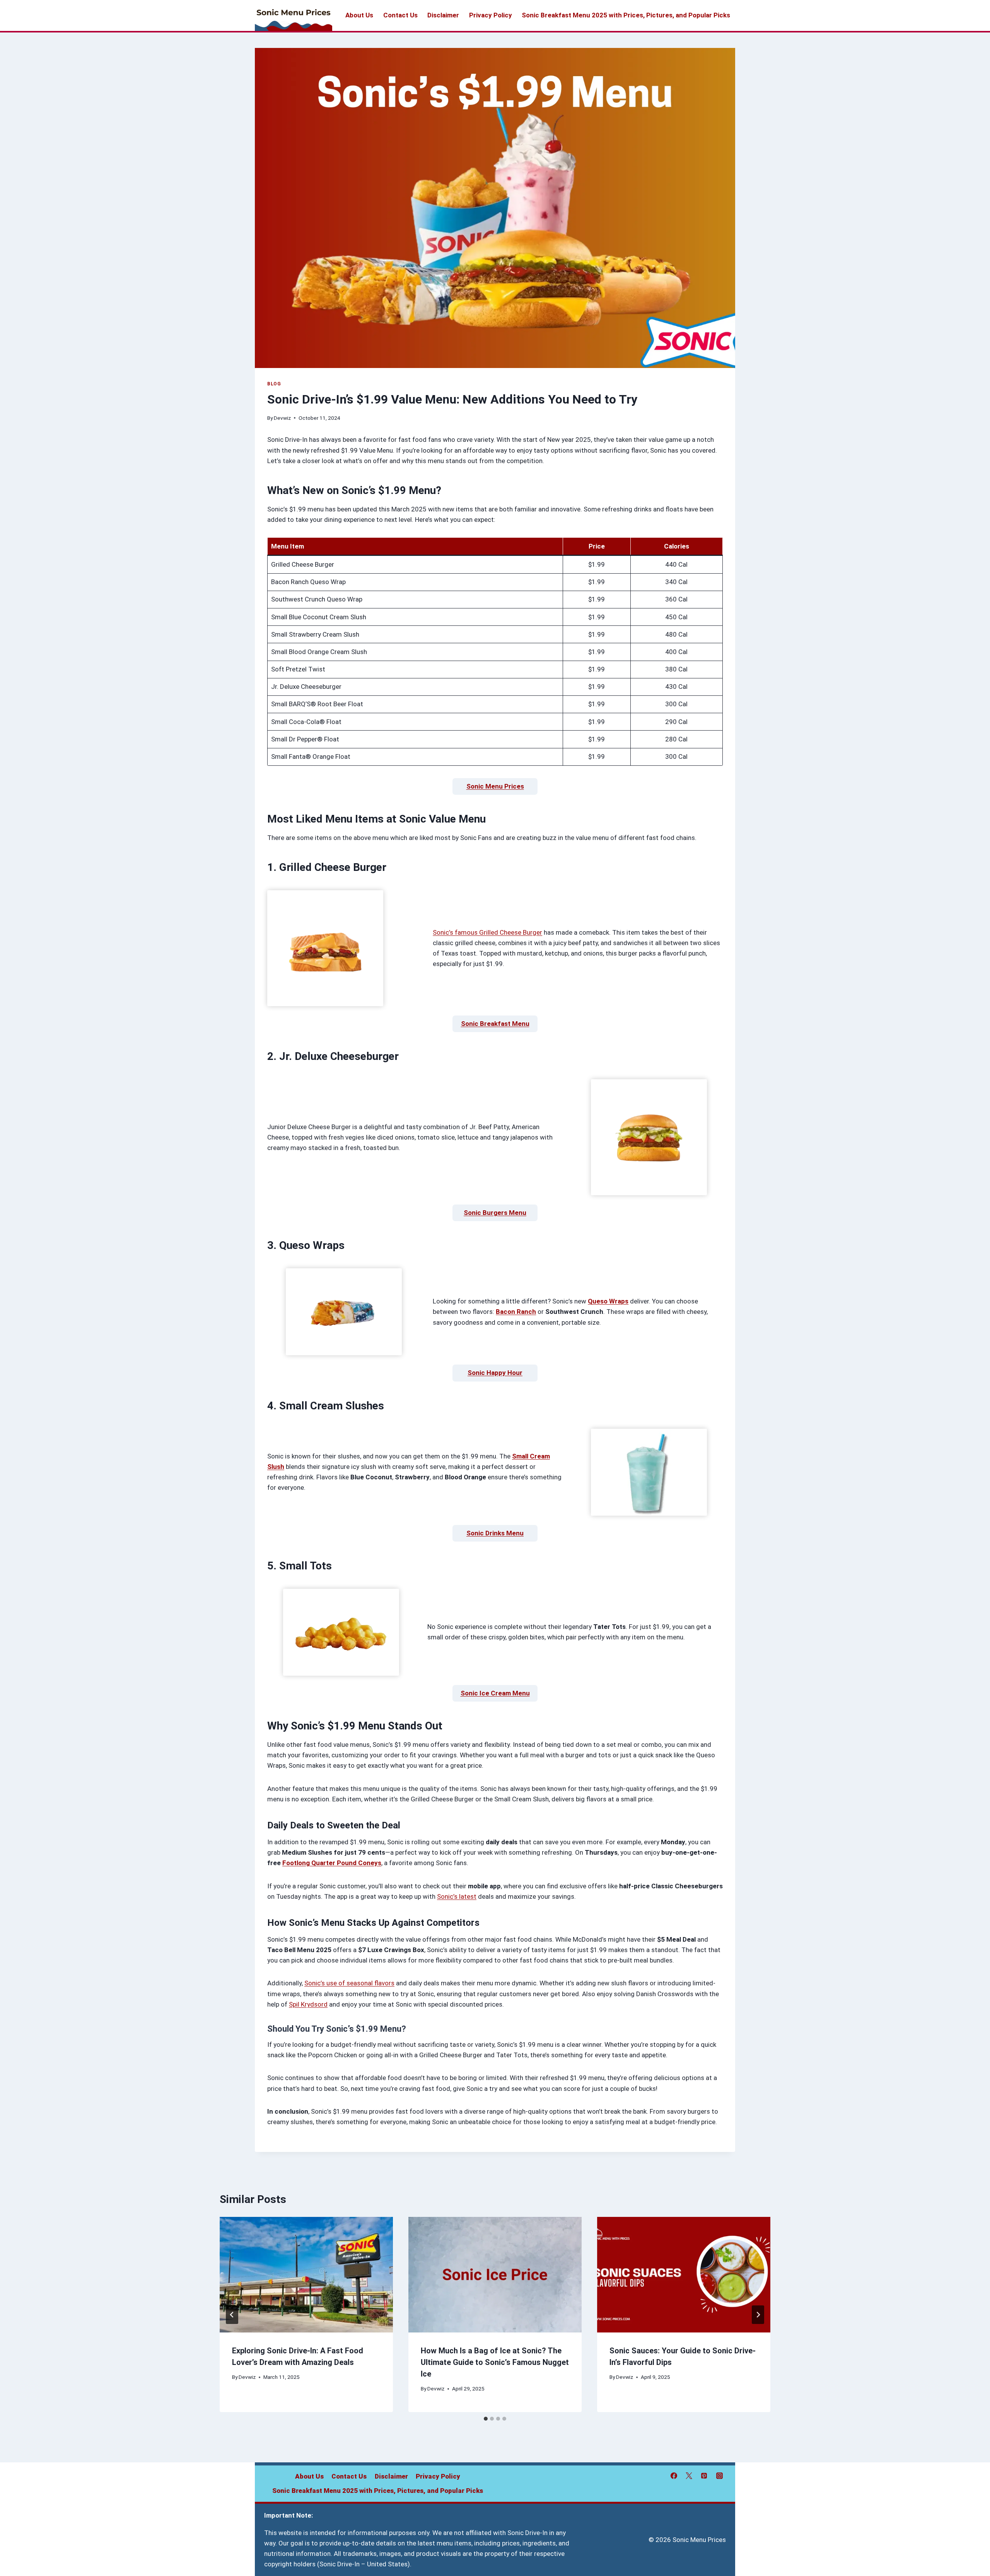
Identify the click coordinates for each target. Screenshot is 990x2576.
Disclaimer (443, 15)
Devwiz (282, 418)
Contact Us (400, 15)
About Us (359, 15)
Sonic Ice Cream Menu (495, 1693)
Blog (274, 384)
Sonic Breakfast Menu (495, 1024)
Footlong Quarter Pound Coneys (332, 1863)
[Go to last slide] (232, 2315)
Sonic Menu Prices (495, 786)
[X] (689, 2476)
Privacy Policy (491, 15)
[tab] (486, 2419)
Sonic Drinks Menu (495, 1533)
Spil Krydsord (308, 2004)
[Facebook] (674, 2476)
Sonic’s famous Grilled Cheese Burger (487, 932)
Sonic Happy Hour (495, 1373)
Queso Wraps (608, 1301)
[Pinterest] (704, 2476)
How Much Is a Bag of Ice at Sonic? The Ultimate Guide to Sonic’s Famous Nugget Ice (495, 2362)
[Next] (758, 2315)
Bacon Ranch (516, 1312)
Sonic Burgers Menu (495, 1213)
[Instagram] (719, 2476)
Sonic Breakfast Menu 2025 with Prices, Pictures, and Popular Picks (626, 15)
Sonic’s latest (457, 1896)
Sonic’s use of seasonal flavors (349, 1983)
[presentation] (306, 2275)
